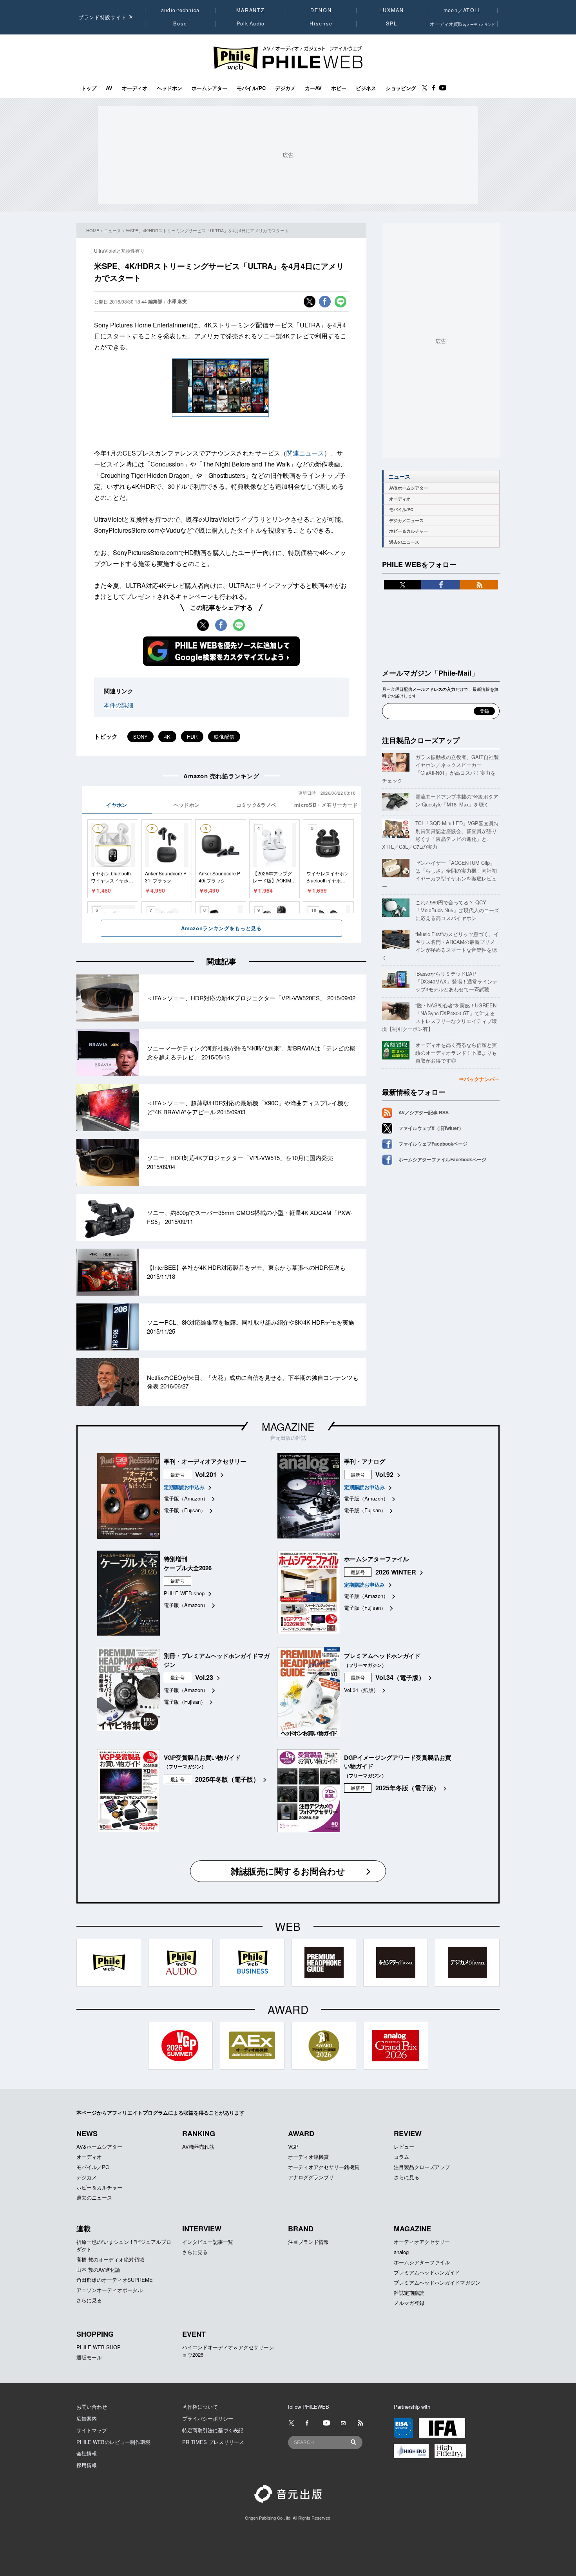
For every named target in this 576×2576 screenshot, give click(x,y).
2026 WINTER (396, 1572)
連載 (83, 2229)
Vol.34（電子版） (400, 1677)
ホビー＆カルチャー (408, 531)
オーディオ (135, 88)
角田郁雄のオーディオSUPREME (115, 2280)
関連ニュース (305, 453)
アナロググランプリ (311, 2177)
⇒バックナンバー (479, 1079)
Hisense (321, 24)
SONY (140, 737)
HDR (192, 737)
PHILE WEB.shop (184, 1593)
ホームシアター (209, 88)
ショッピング (401, 88)
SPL (392, 24)
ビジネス (366, 88)
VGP (293, 2147)
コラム (401, 2157)
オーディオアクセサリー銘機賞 (324, 2167)
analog (401, 2252)
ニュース (112, 230)
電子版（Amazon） (186, 1498)
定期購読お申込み (184, 1487)
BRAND (301, 2229)
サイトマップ (92, 2430)
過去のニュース (404, 542)
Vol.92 (384, 1474)
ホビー (339, 88)
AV (109, 88)
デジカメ (285, 88)
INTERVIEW (202, 2229)
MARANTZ (251, 10)
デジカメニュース (406, 520)
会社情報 (87, 2453)
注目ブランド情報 (308, 2242)
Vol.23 (204, 1677)
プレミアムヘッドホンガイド (427, 2272)
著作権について (200, 2407)
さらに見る (407, 2177)
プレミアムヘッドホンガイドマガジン (437, 2282)
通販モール (89, 2357)
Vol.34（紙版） (361, 1690)
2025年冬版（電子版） (227, 1779)
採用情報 (87, 2465)
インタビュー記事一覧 (208, 2242)
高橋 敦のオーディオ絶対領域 (110, 2259)
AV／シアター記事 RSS (424, 1112)
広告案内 (87, 2418)
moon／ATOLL (462, 10)
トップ (89, 88)
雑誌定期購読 (409, 2293)
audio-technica (180, 10)
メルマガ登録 (409, 2303)
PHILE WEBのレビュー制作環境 (113, 2442)
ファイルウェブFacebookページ (433, 1144)
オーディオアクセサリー (422, 2242)
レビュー (404, 2147)
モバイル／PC (93, 2167)
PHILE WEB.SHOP (99, 2347)
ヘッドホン (169, 88)
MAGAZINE (288, 1426)
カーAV (313, 88)
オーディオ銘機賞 (308, 2157)
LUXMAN (391, 10)
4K (167, 737)
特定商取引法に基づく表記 (213, 2430)
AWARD (301, 2133)
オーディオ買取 (462, 24)
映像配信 (224, 737)
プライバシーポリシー (208, 2418)
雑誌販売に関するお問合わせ (288, 1871)
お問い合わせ (92, 2407)
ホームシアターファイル (422, 2262)
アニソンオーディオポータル (110, 2290)
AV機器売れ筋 (198, 2147)
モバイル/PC (251, 88)
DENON (321, 10)
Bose (180, 24)
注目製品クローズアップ (421, 740)
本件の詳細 (119, 705)
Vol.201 (206, 1474)
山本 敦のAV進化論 (98, 2270)
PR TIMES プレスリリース (213, 2442)
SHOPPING (95, 2334)
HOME (93, 230)
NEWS (87, 2133)
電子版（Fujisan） (185, 1510)
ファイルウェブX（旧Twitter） (431, 1128)
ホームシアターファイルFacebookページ (442, 1159)
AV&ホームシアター (408, 488)
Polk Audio (251, 24)
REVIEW (408, 2133)
